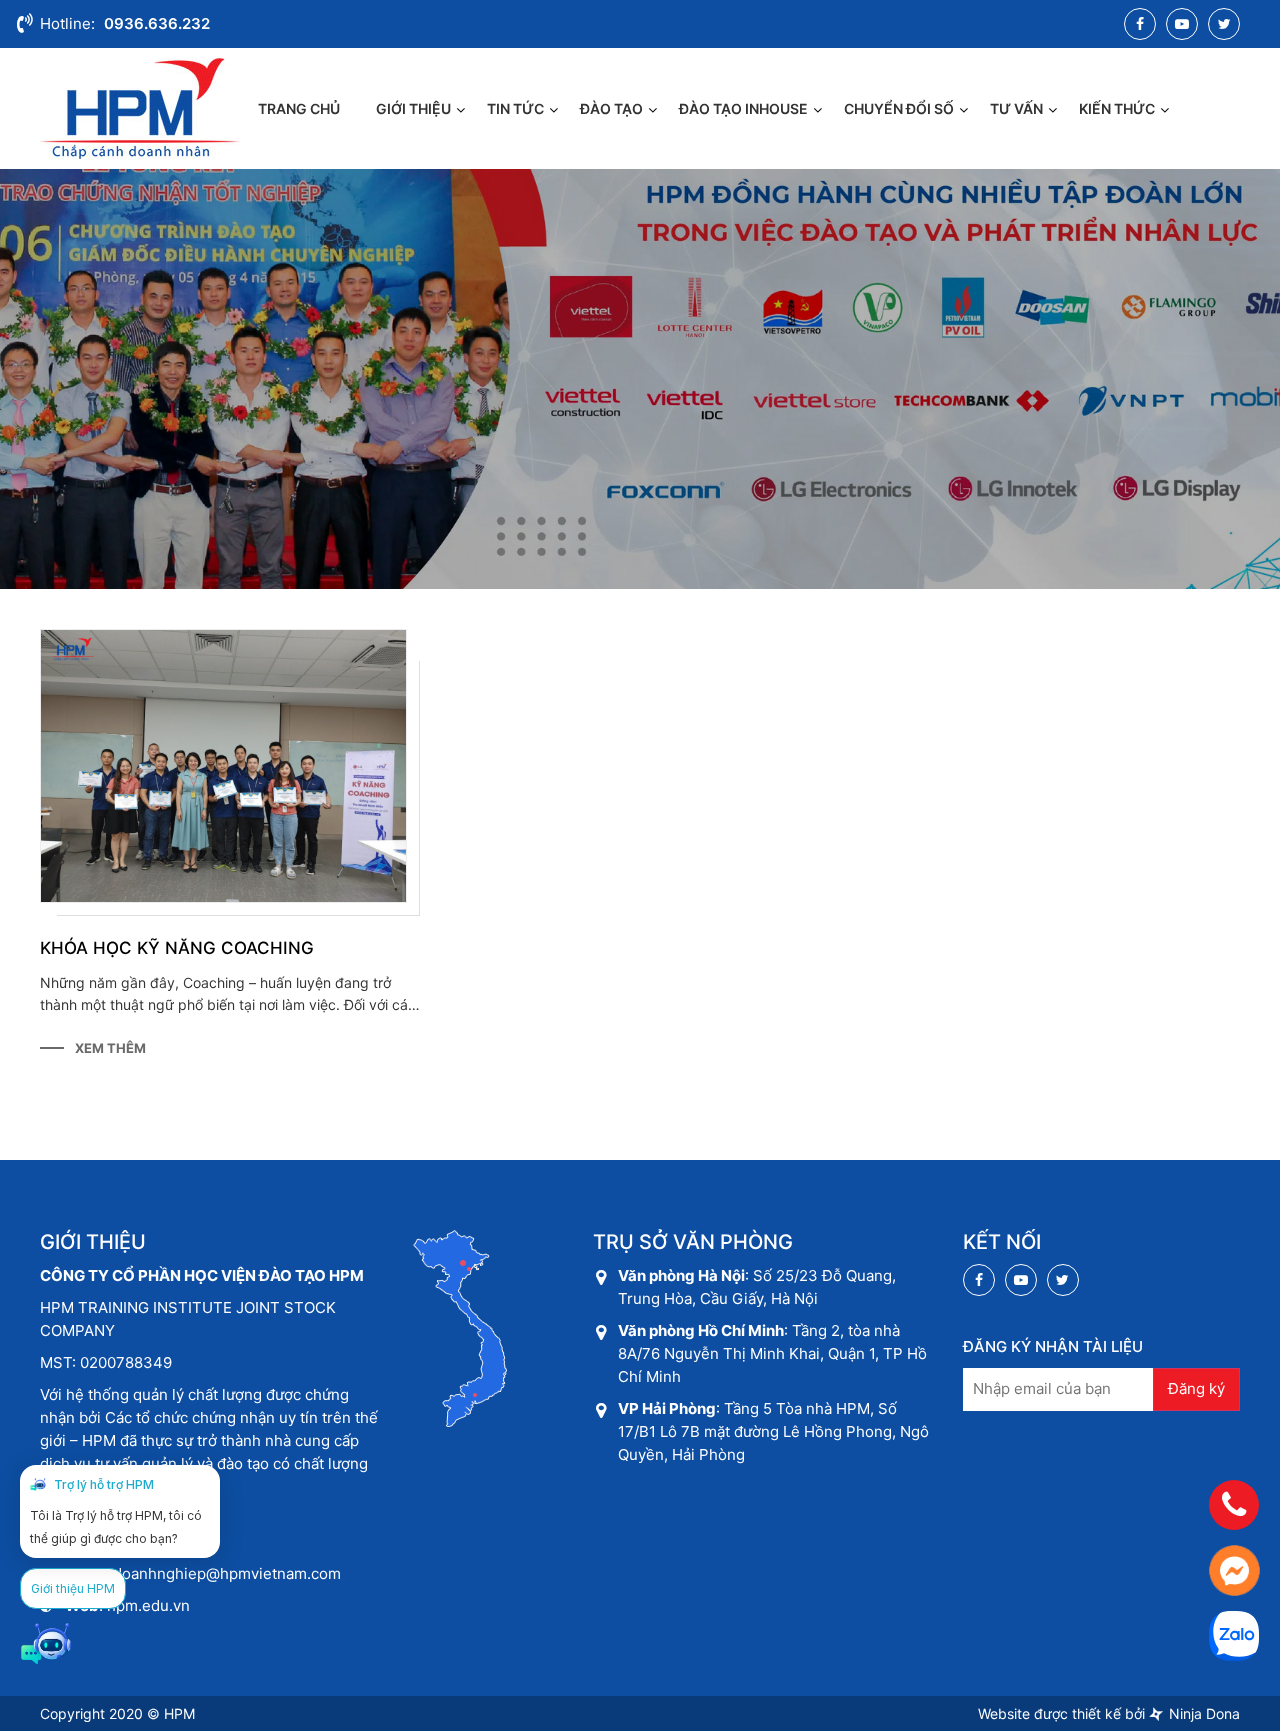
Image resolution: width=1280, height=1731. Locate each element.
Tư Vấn (1016, 108)
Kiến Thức (1117, 108)
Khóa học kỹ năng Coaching (177, 948)
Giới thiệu (413, 108)
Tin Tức (515, 108)
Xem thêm (110, 1048)
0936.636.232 (157, 23)
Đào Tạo (611, 108)
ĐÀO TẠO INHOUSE (743, 108)
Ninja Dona (1202, 1713)
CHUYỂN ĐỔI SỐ (899, 108)
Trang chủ (299, 108)
